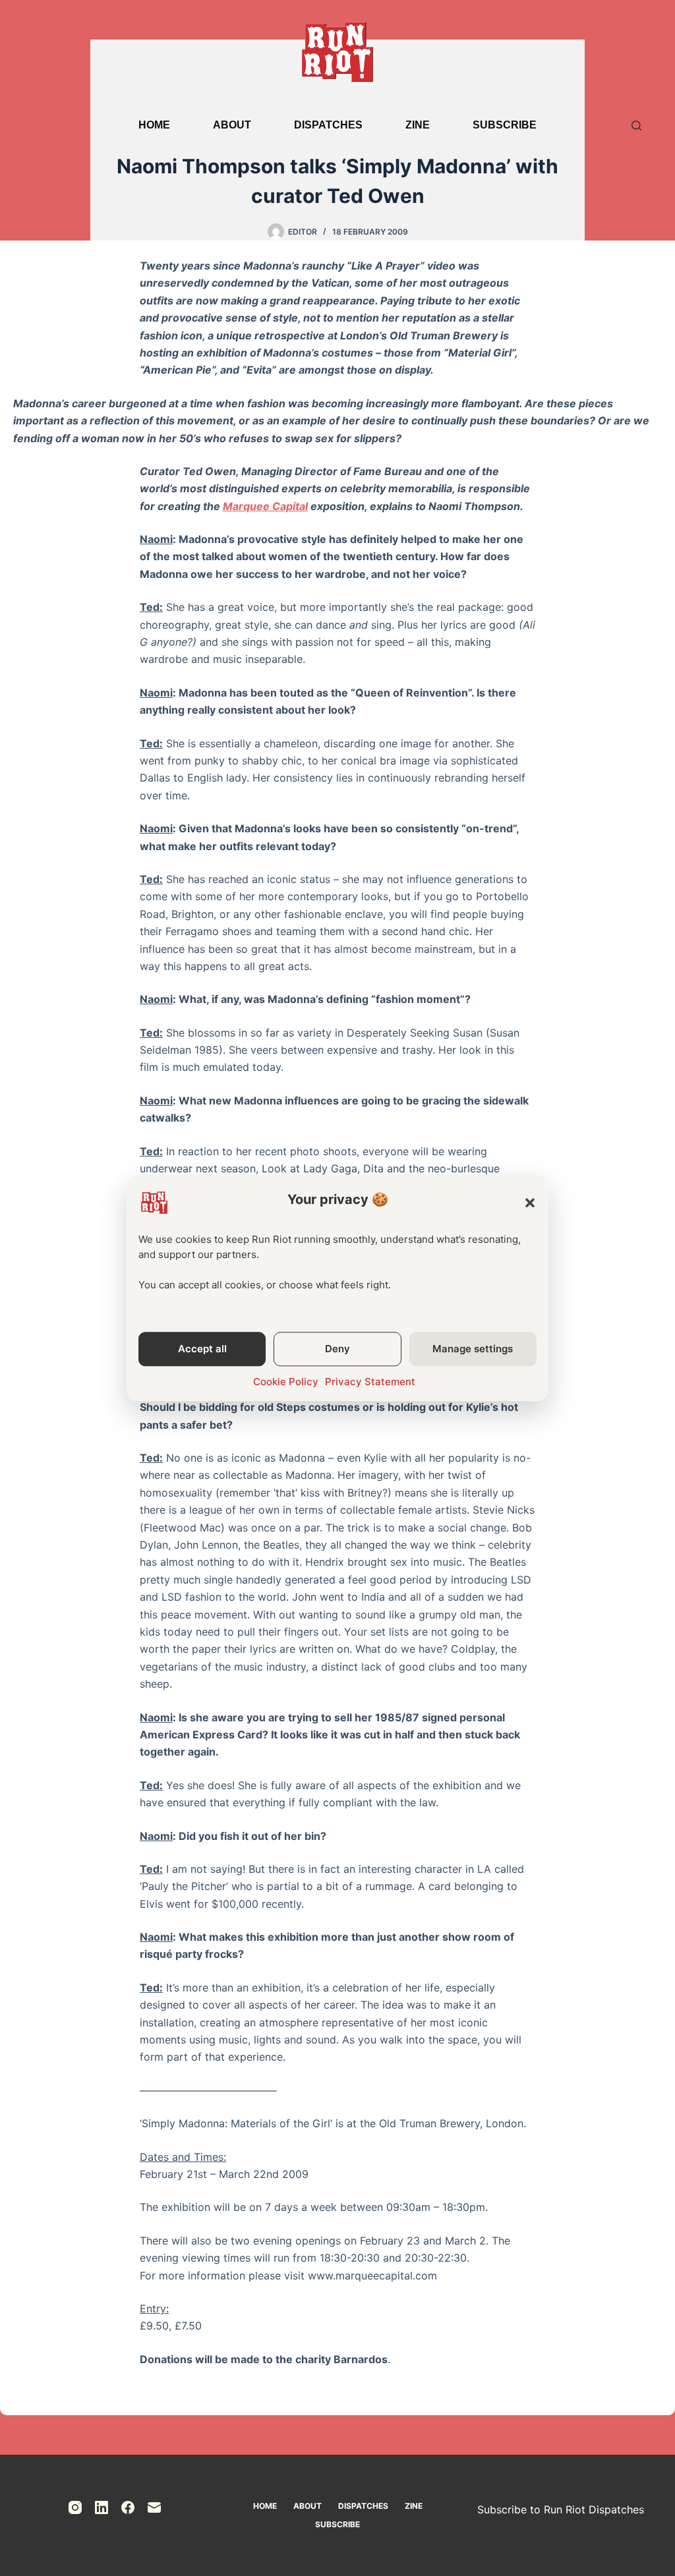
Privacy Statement (370, 1382)
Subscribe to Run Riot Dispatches (561, 2509)
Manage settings (473, 1349)
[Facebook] (128, 2507)
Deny (337, 1349)
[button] (530, 1203)
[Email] (154, 2507)
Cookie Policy (286, 1382)
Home (154, 125)
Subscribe (505, 125)
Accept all (202, 1349)
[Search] (636, 126)
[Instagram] (75, 2507)
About (232, 125)
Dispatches (328, 125)
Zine (418, 125)
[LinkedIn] (102, 2507)
